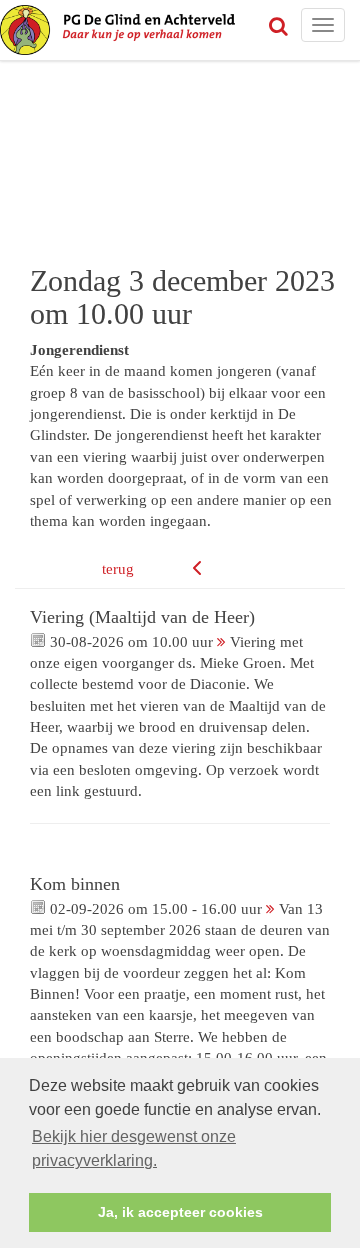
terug (118, 569)
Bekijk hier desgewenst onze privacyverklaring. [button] (134, 1148)
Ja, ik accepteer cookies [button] (180, 1212)
